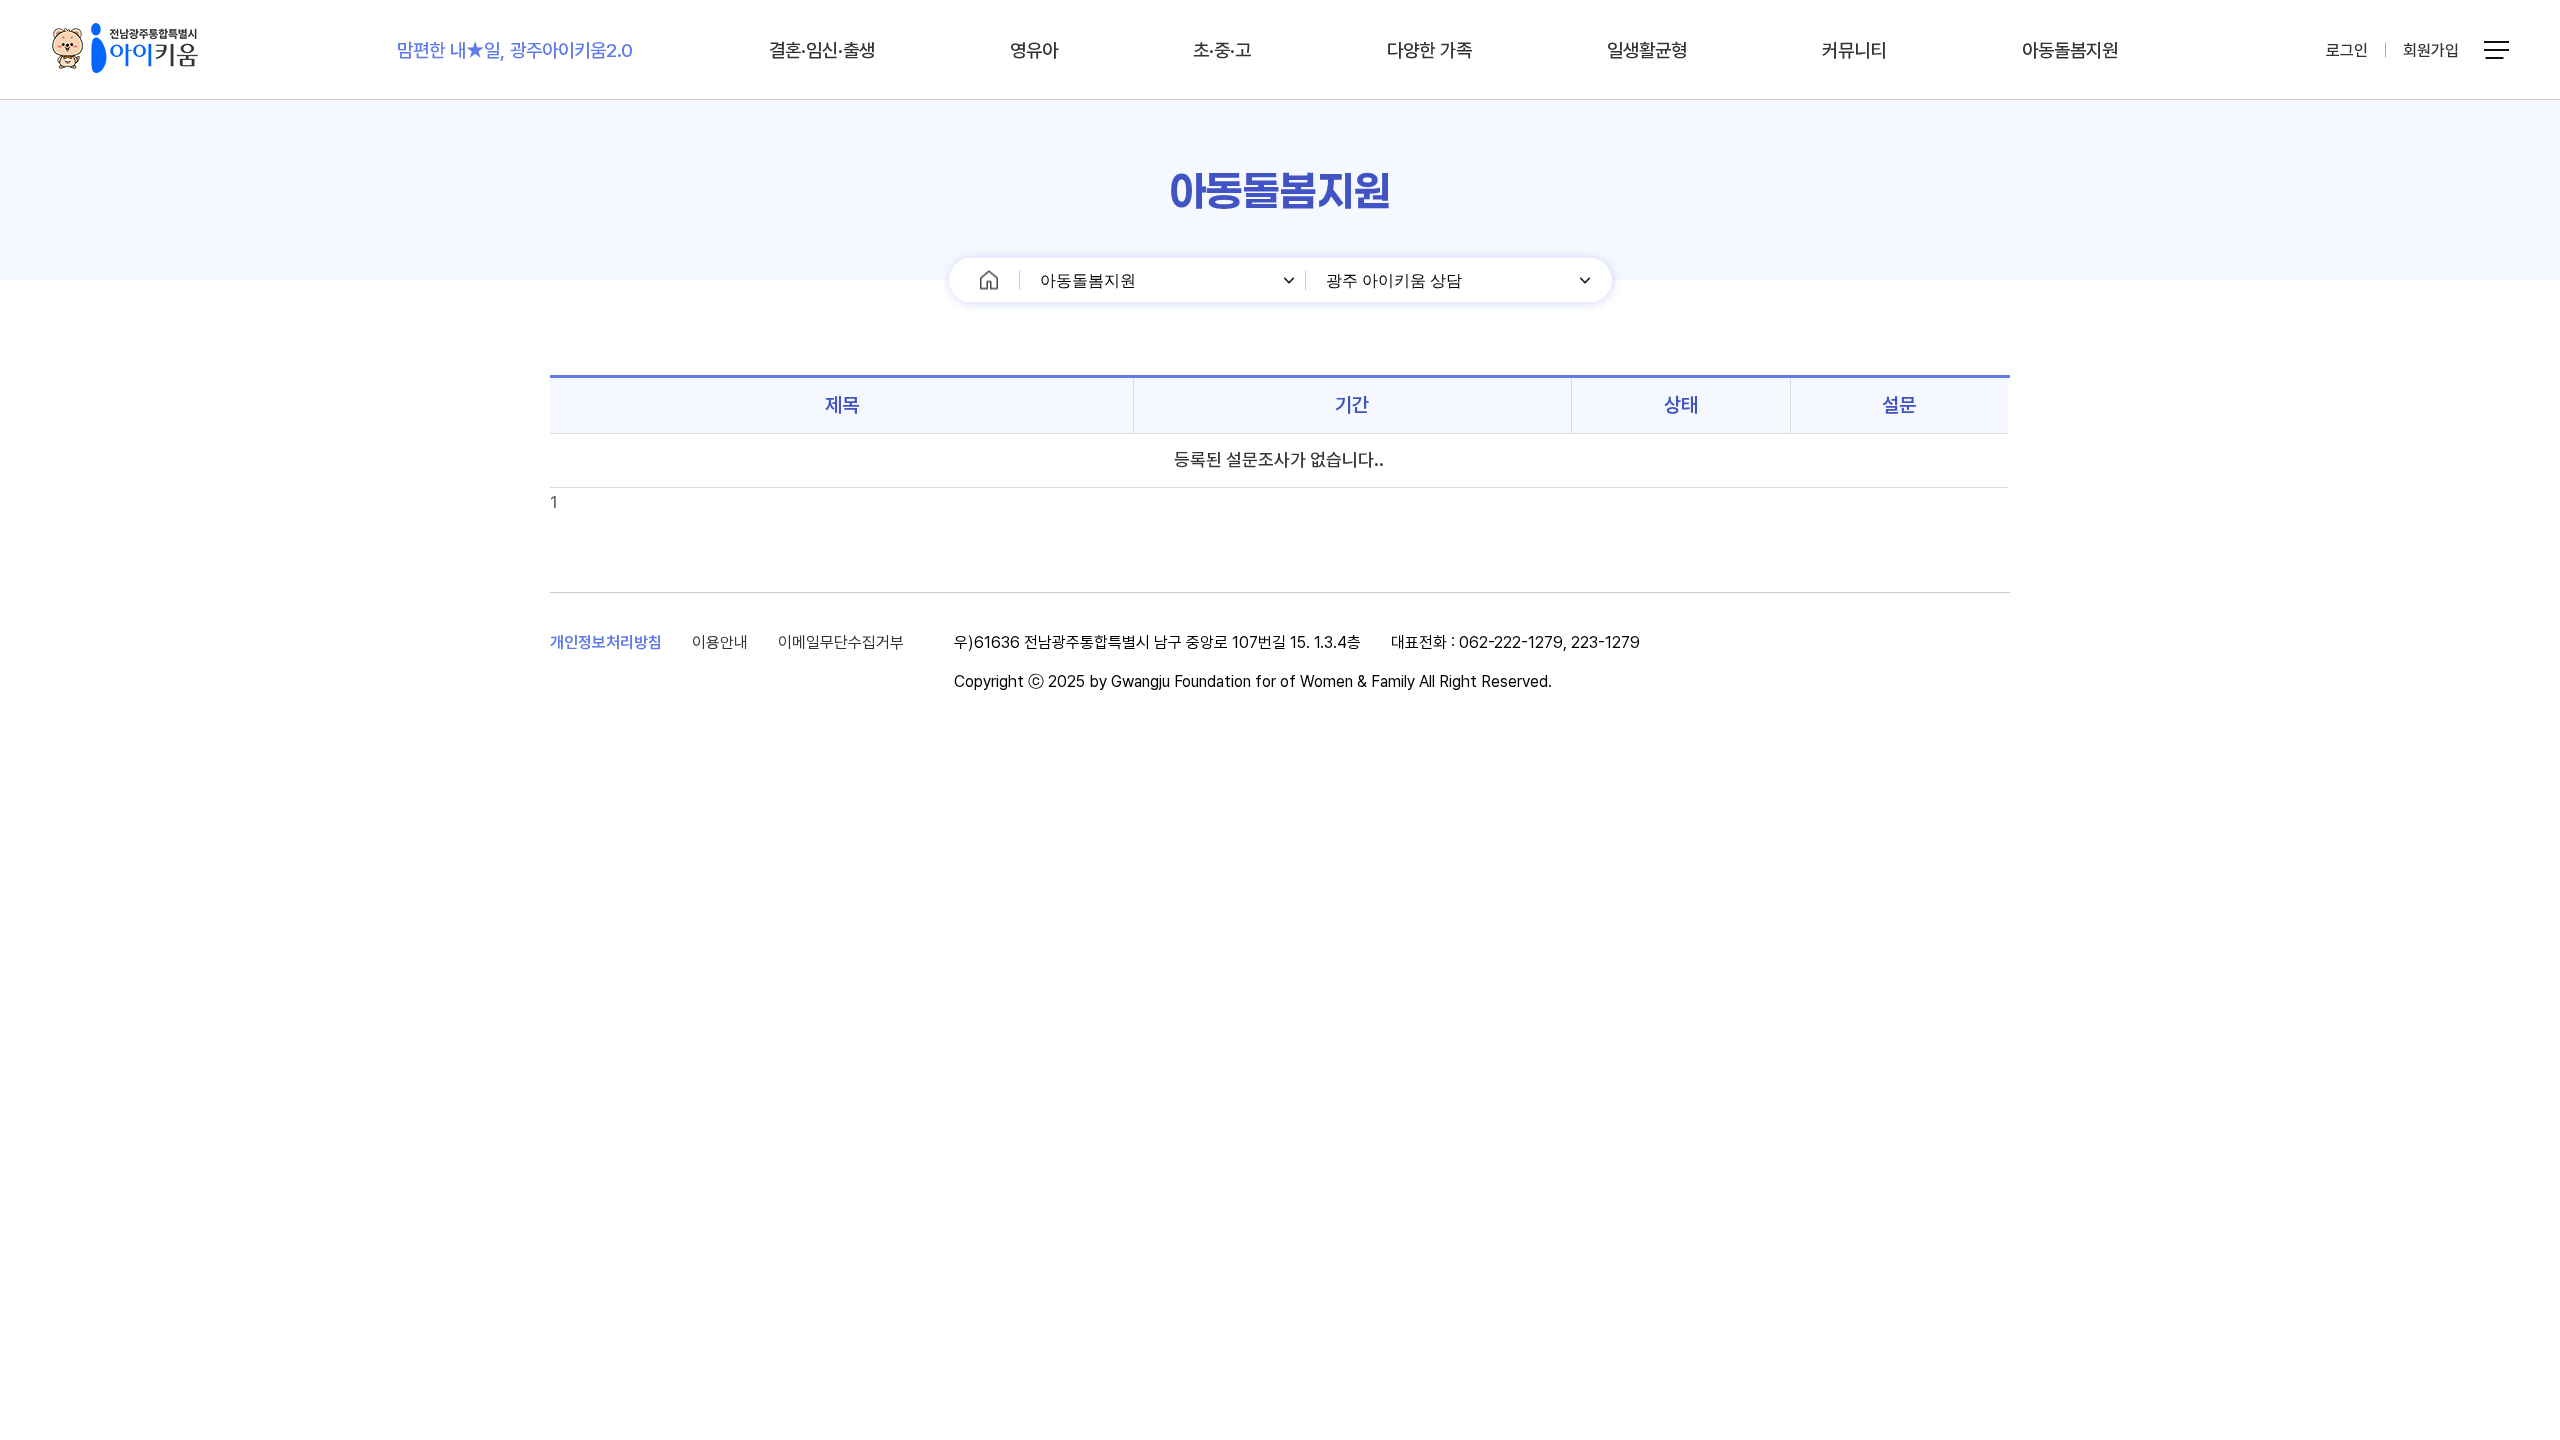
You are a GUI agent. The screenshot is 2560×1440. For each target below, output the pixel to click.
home (989, 280)
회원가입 (2431, 50)
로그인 (2347, 50)
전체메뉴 (2499, 50)
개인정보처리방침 (606, 642)
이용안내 (720, 642)
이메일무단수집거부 (841, 642)
